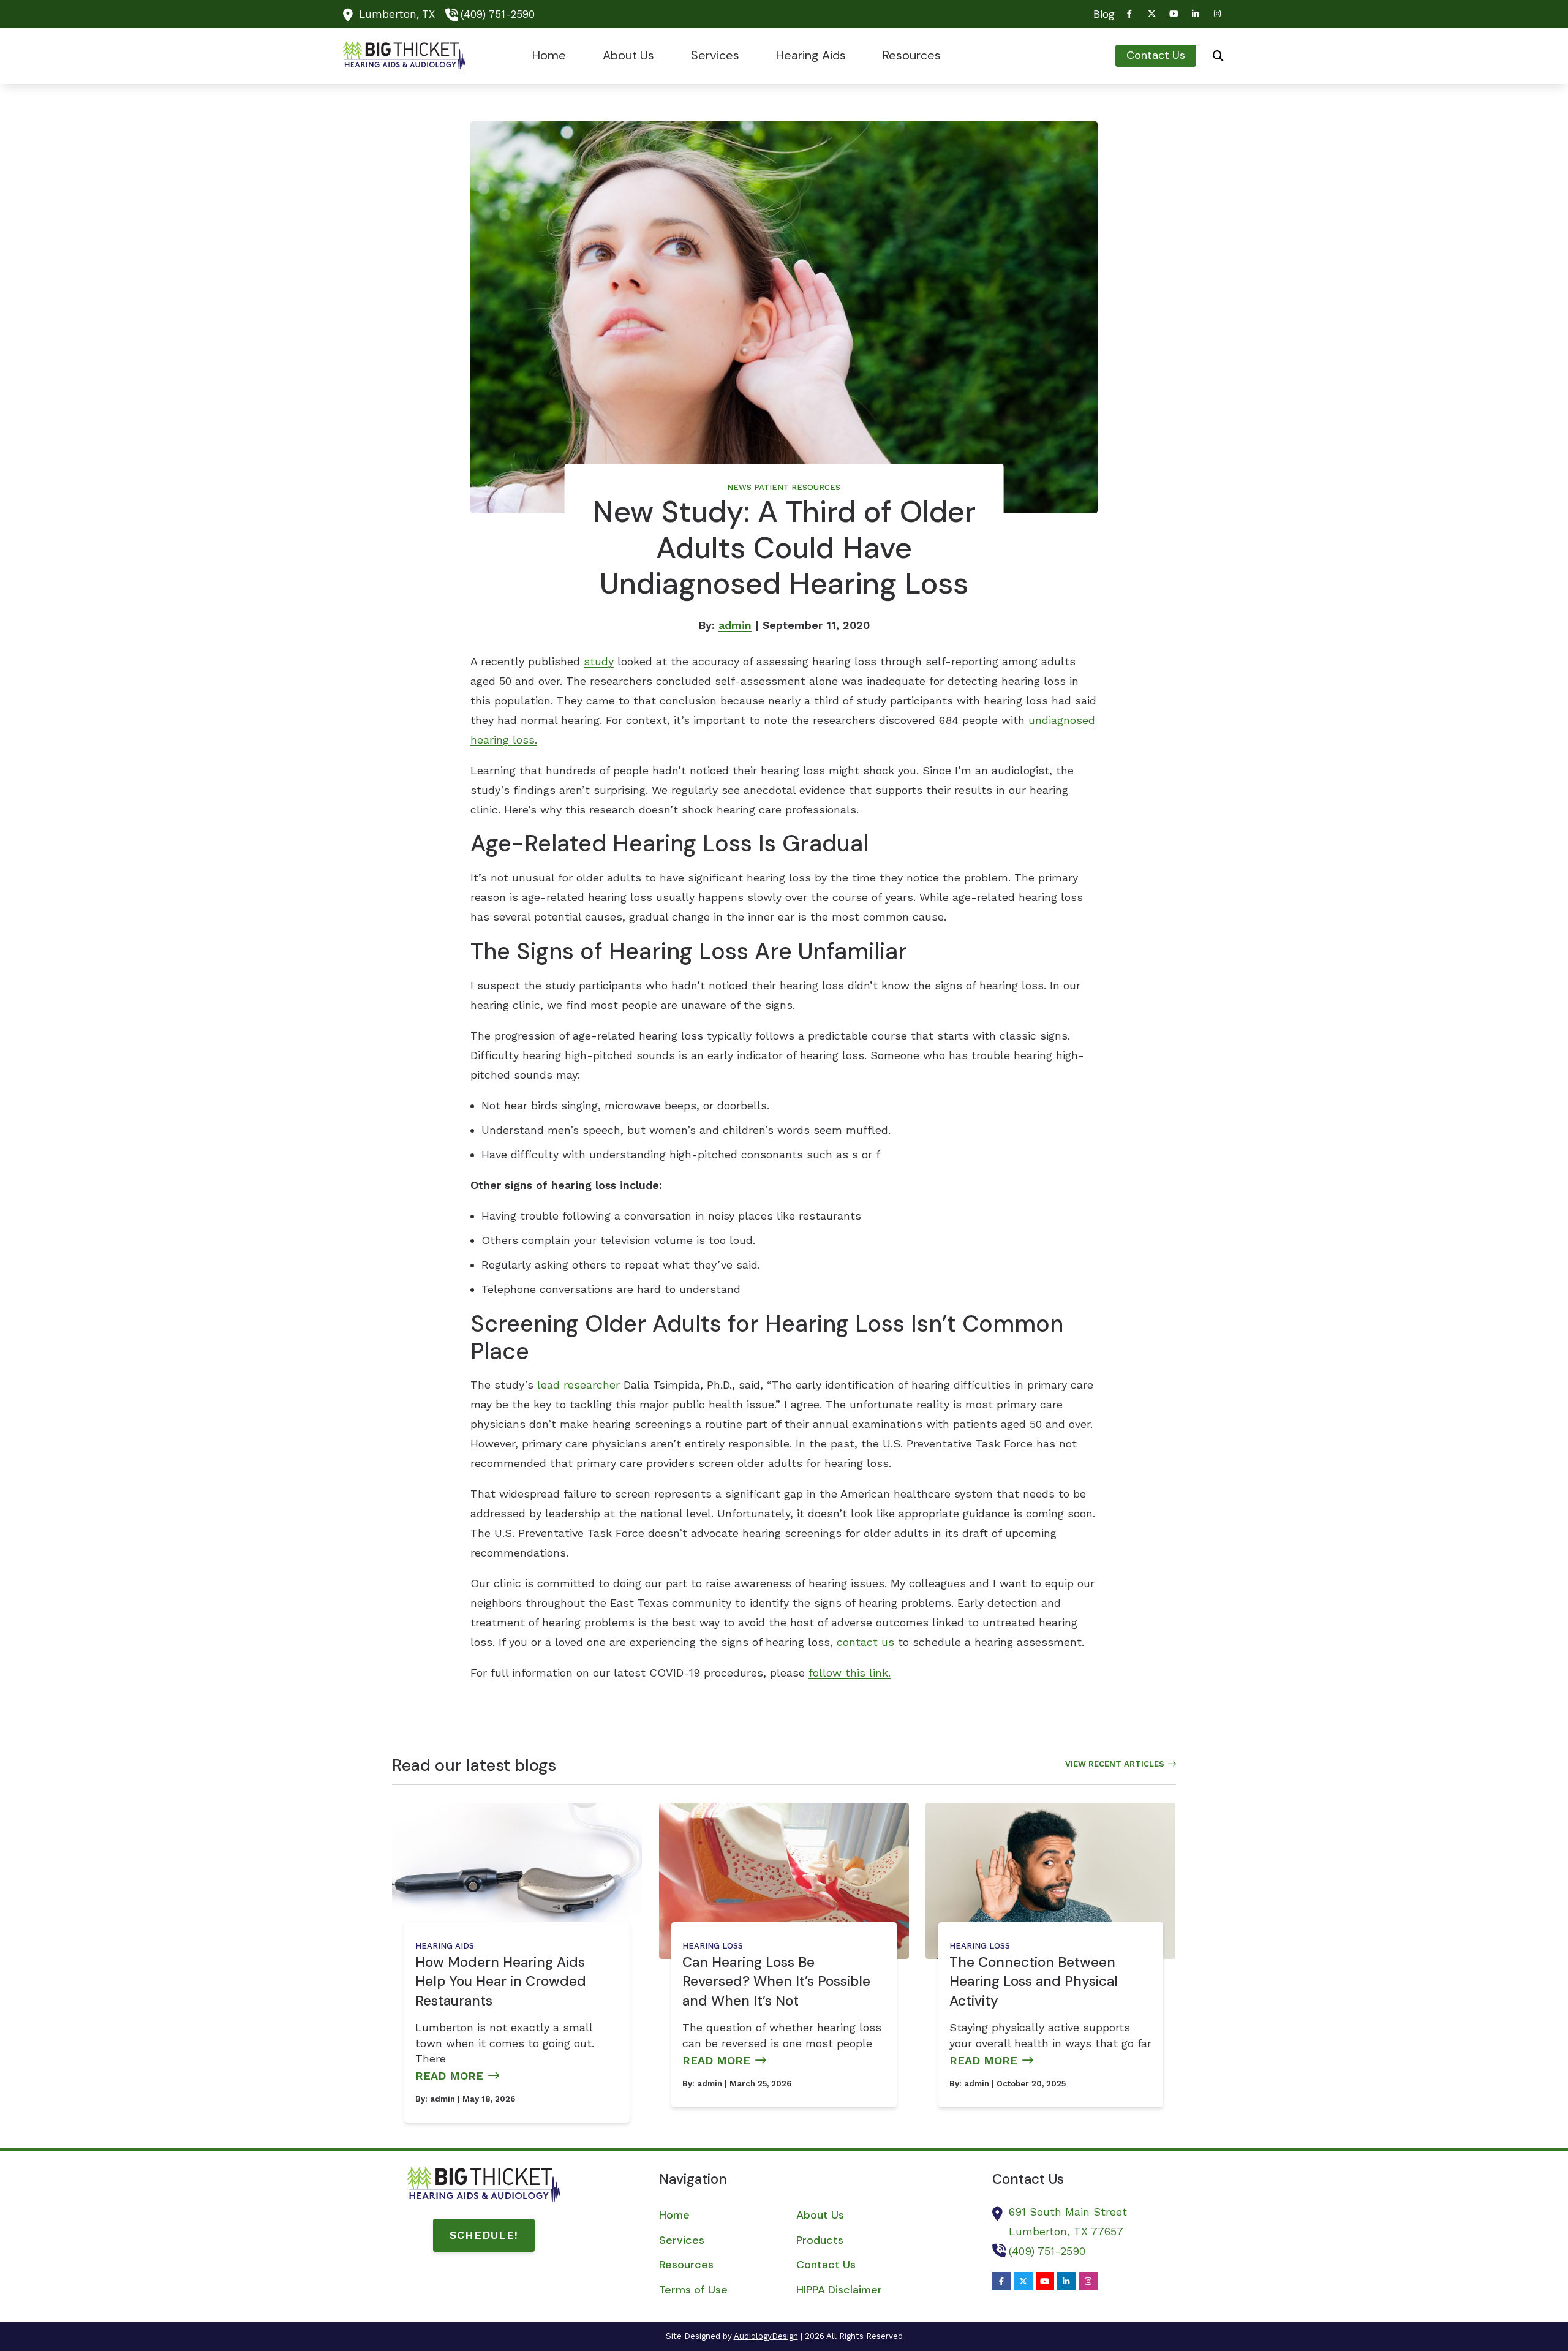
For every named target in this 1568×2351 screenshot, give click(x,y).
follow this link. (850, 1673)
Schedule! (484, 2235)
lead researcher (579, 1385)
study (599, 661)
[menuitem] (1101, 14)
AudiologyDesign (766, 2336)
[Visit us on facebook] (1129, 14)
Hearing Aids (445, 1946)
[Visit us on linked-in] (1196, 14)
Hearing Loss (713, 1946)
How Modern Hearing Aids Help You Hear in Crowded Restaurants (501, 1982)
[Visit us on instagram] (1218, 14)
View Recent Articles (1115, 1764)
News (739, 487)
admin (735, 625)
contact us (865, 1642)
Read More (449, 2076)
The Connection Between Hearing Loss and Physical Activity (1034, 1982)
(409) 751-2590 (498, 14)
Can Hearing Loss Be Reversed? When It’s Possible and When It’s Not (776, 1982)
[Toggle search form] (1218, 56)
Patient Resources (797, 487)
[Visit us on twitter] (1151, 14)
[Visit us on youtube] (1174, 14)
